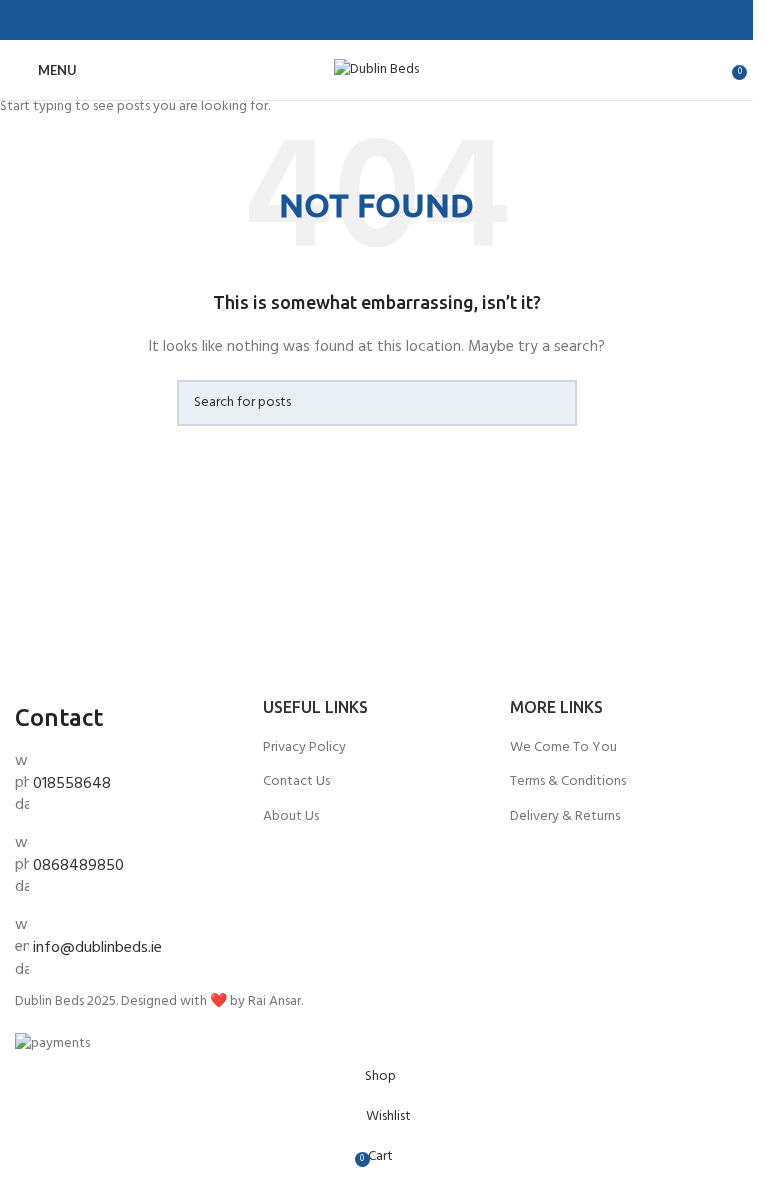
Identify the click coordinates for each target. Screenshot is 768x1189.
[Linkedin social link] (401, 20)
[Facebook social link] (329, 20)
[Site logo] (376, 70)
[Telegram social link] (425, 20)
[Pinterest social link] (377, 20)
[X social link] (353, 20)
